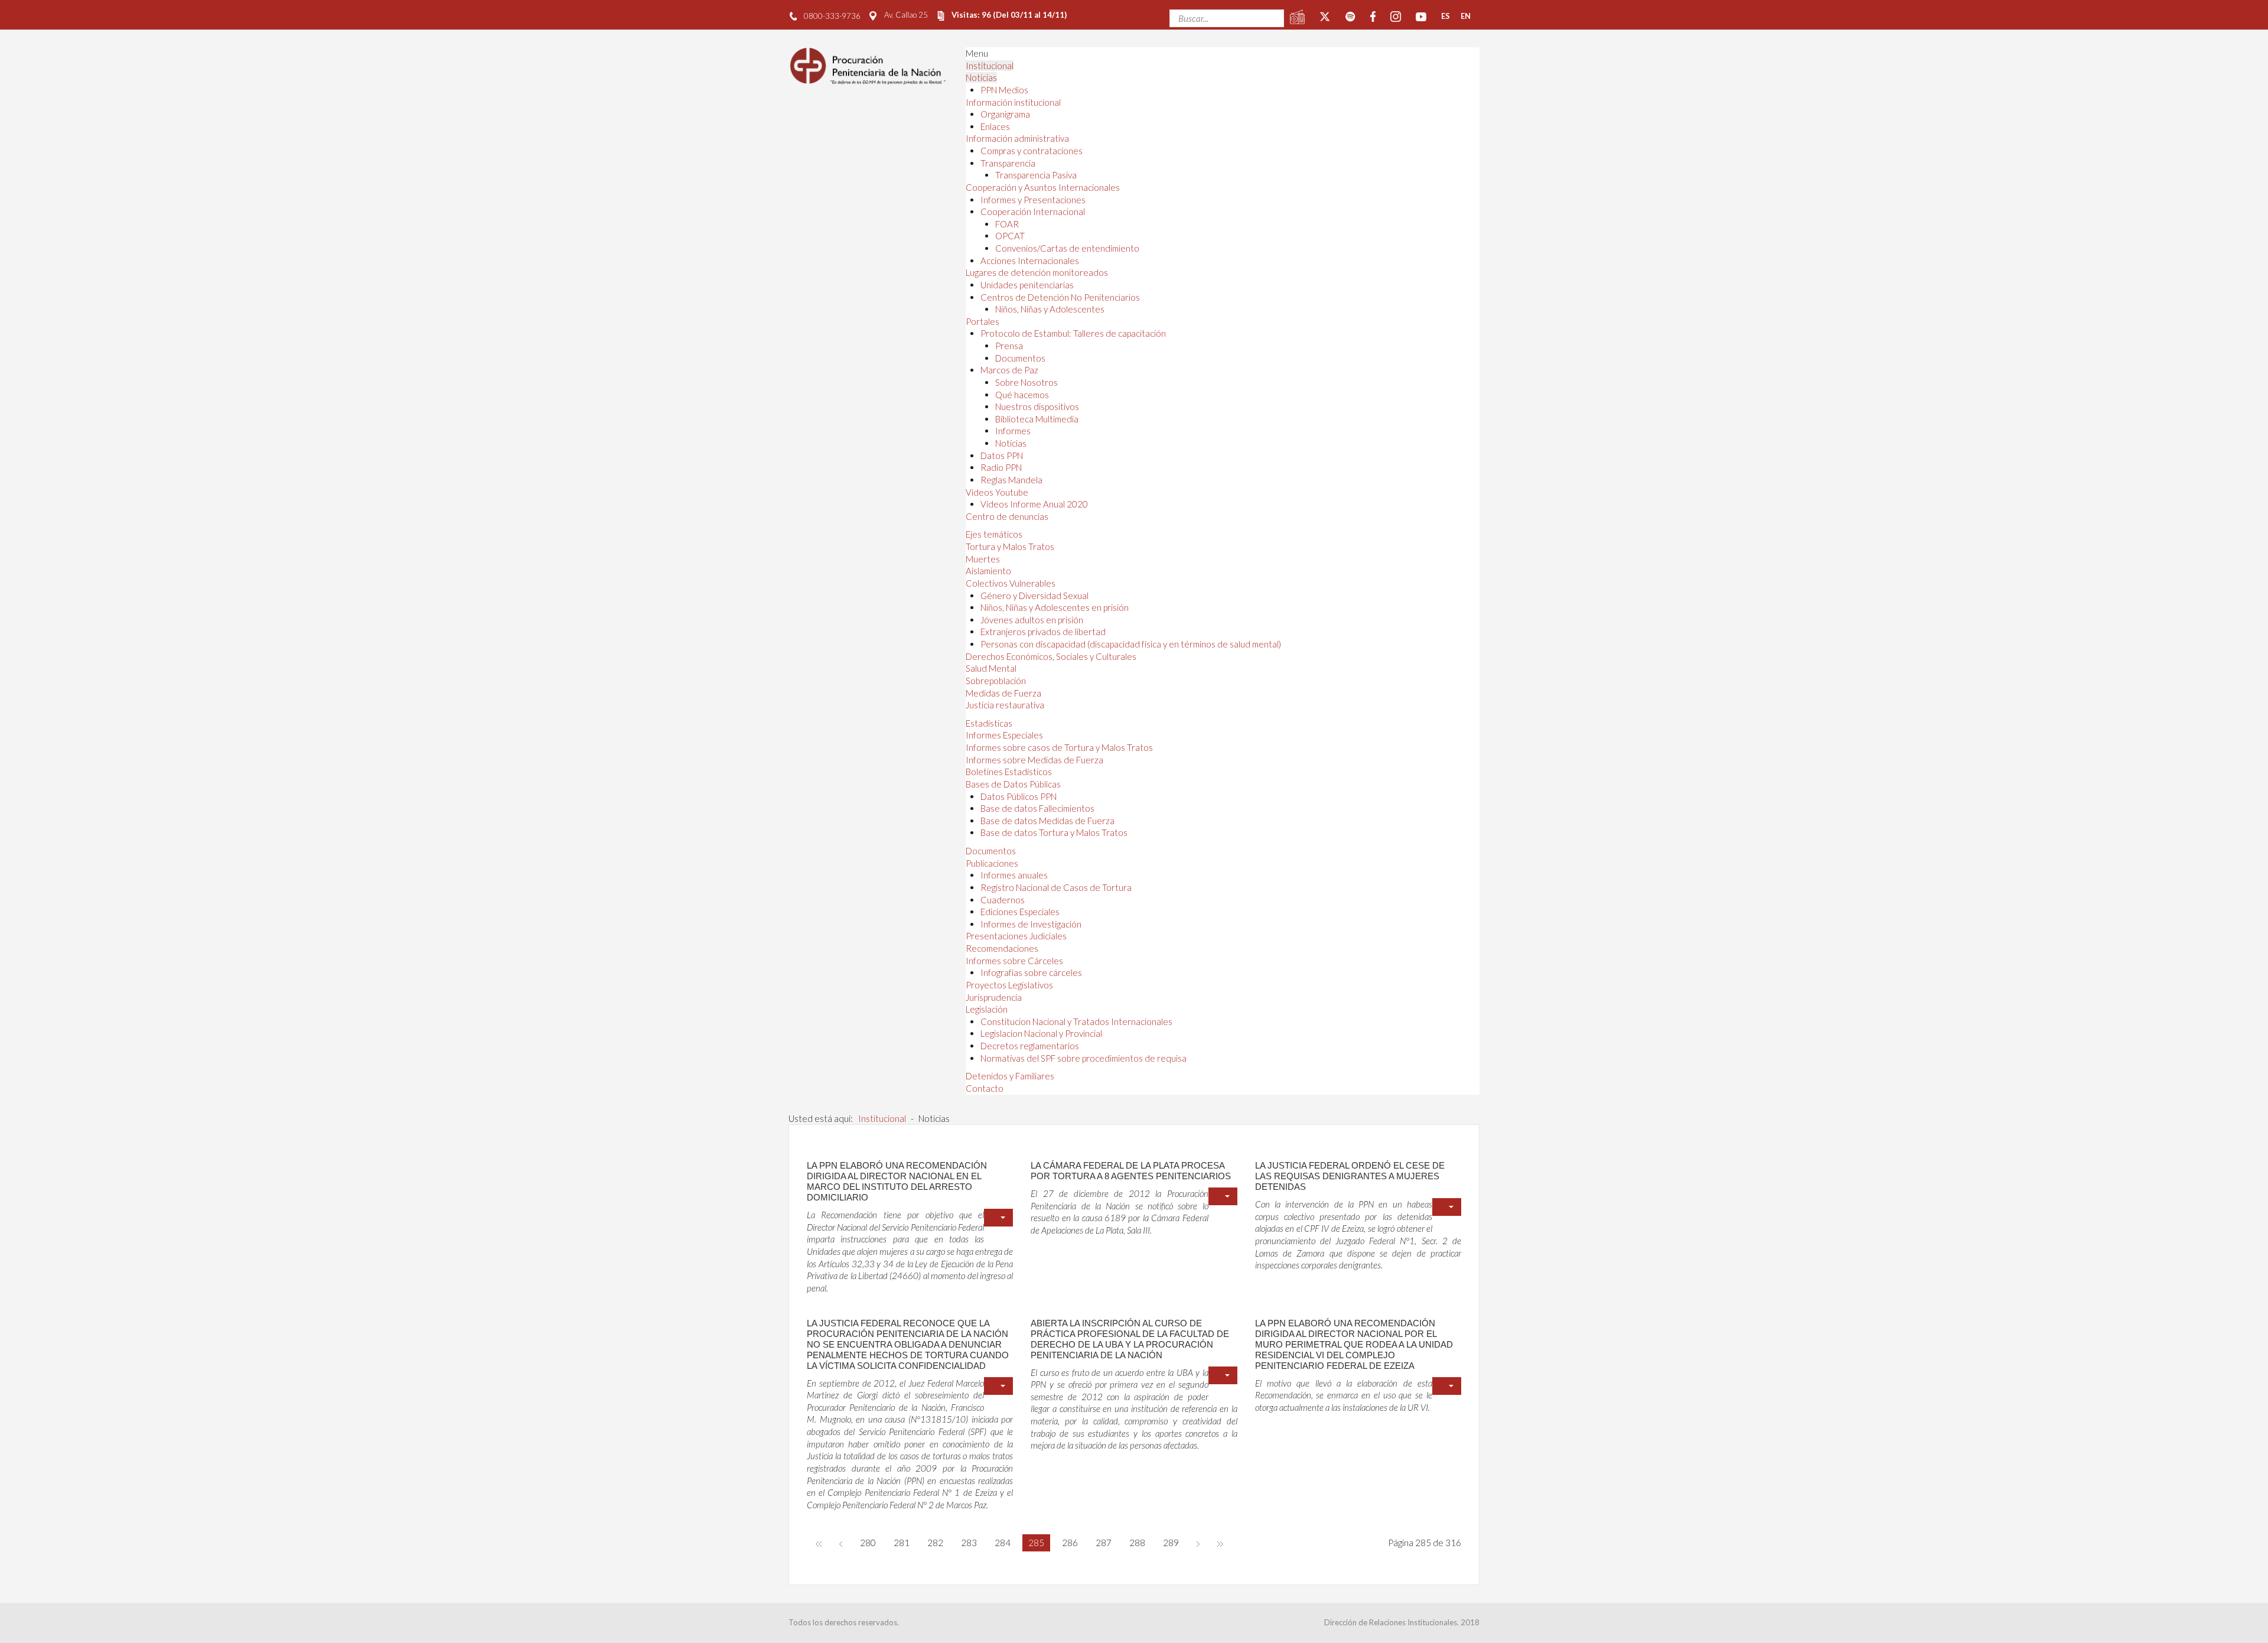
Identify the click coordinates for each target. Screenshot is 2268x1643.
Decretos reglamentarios (1030, 1046)
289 (1171, 1543)
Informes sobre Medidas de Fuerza (1034, 760)
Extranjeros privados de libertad (1043, 632)
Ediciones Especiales (1020, 912)
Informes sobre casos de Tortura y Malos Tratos (1059, 747)
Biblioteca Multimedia (1037, 419)
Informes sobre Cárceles (1014, 961)
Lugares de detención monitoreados (1037, 272)
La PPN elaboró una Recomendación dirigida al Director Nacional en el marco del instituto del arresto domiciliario (897, 1181)
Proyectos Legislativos (1009, 985)
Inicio (819, 1543)
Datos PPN (1002, 456)
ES (1446, 16)
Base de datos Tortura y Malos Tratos (1054, 832)
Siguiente (1198, 1543)
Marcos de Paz (1009, 370)
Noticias (981, 77)
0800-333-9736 (832, 16)
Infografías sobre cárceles (1031, 972)
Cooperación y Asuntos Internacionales (1043, 187)
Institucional (990, 66)
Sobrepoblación (996, 681)
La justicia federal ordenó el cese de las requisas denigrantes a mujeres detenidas (1350, 1176)
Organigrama (1005, 114)
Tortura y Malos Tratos (1010, 546)
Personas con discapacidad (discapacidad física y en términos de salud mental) (1131, 644)
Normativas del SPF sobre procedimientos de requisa (1084, 1058)
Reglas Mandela (1011, 480)
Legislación (987, 1009)
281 (902, 1543)
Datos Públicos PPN (1019, 796)
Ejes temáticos (994, 534)
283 (969, 1543)
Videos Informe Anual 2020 (1034, 504)
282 (935, 1543)
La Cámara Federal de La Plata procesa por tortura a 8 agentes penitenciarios (1131, 1171)
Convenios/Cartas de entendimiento (1067, 248)
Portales (983, 321)
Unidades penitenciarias (1027, 285)
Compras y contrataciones (1032, 151)
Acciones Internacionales (1030, 261)
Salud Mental (991, 668)
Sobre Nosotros (1027, 382)
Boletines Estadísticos (1009, 772)
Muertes (983, 559)
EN (1466, 16)
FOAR (1007, 224)
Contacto (985, 1088)
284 (1003, 1543)
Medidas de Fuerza (1003, 693)
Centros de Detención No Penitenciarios (1060, 297)
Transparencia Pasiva (1036, 175)
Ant (841, 1543)
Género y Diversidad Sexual (1034, 596)
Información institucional (1013, 102)
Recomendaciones (1002, 948)
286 (1070, 1543)
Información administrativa (1017, 138)
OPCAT (1010, 236)
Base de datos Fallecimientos (1037, 808)
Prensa (1009, 346)
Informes (1013, 431)
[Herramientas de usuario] (998, 1218)
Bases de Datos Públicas (1013, 784)
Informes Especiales (1004, 735)
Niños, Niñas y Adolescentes (1050, 309)
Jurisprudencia (994, 997)
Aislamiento (988, 571)
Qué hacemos (1022, 395)
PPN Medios (1004, 90)
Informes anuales (1014, 875)
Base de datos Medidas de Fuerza (1047, 821)
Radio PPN (1001, 467)
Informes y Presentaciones (1033, 200)
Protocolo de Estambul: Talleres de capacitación (1073, 333)
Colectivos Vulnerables (1011, 583)
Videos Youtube (997, 492)
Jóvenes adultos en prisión (1032, 620)
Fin (1220, 1543)
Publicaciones (992, 863)
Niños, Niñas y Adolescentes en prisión (1055, 607)
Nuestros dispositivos (1037, 406)
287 (1104, 1543)
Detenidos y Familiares (1010, 1076)
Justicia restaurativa (1005, 705)
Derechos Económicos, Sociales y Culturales (1051, 656)
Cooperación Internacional (1033, 212)
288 (1137, 1543)
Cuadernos (1003, 900)
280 (868, 1543)
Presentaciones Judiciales (1016, 936)
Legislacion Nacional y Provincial (1041, 1033)
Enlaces (995, 126)
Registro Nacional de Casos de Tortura (1056, 887)
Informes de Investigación (1031, 924)
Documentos (1020, 358)
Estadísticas (989, 723)
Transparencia (1008, 163)
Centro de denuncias (1007, 516)
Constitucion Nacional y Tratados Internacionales (1076, 1021)
